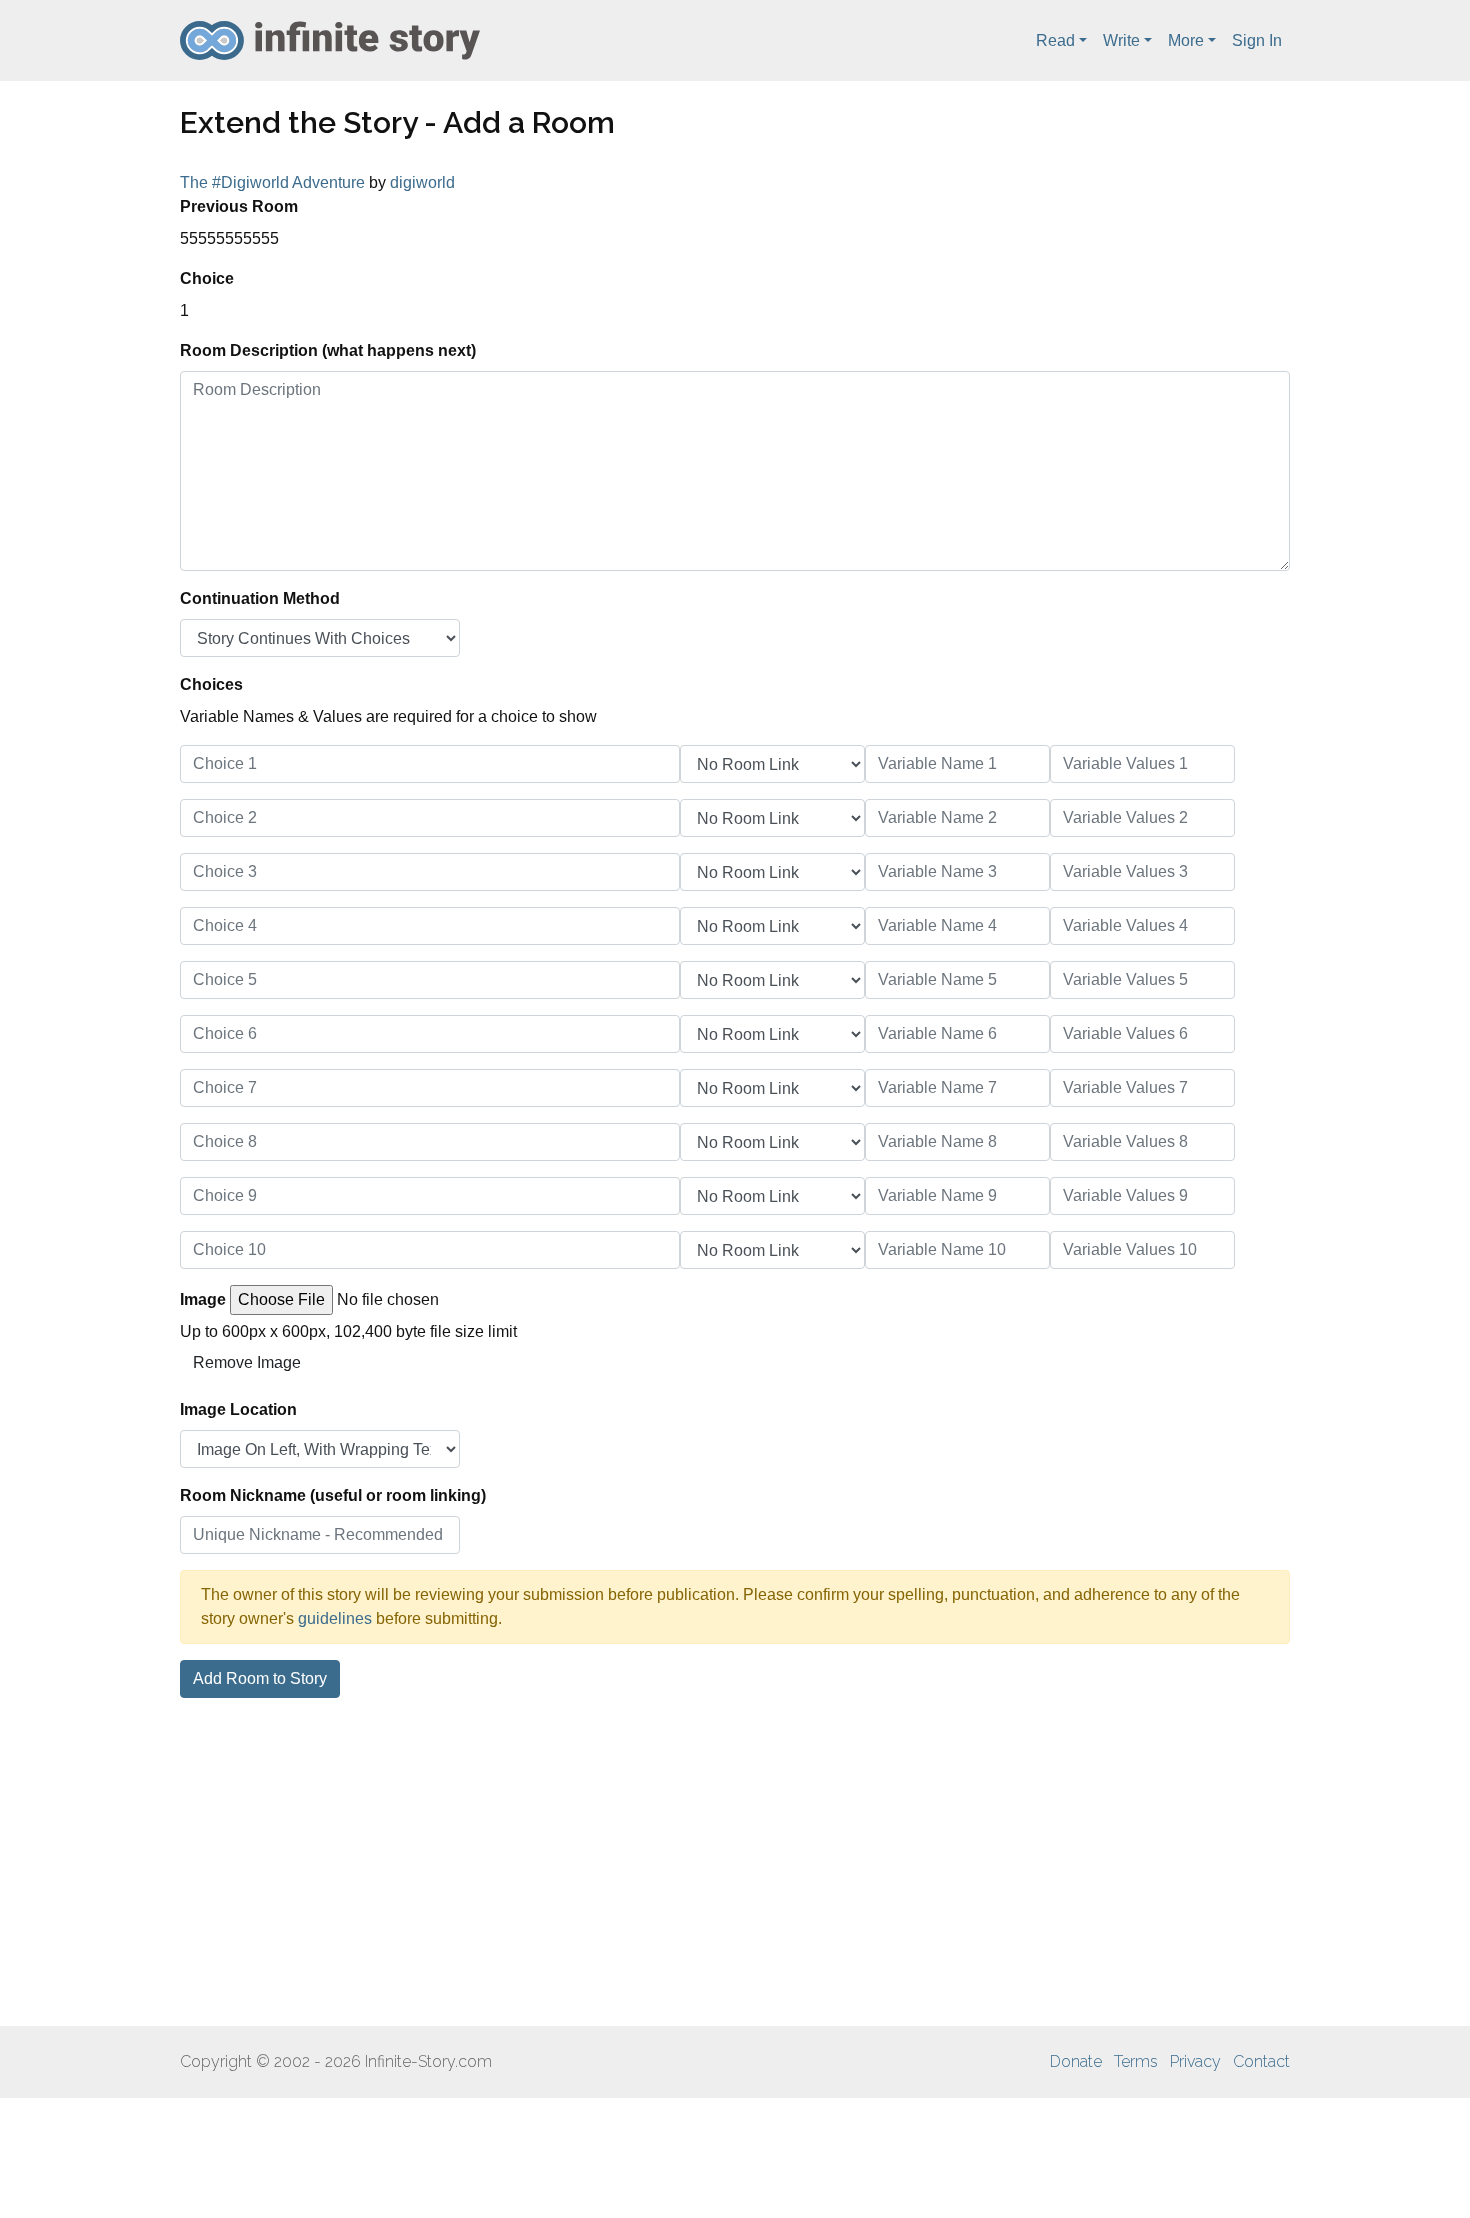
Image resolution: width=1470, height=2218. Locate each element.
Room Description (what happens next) (328, 350)
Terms (1136, 2061)
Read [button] (1055, 40)
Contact (1261, 2061)
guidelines (335, 1618)
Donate (1076, 2061)
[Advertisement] (735, 1862)
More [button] (1186, 40)
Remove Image (247, 1362)
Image (203, 1299)
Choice (207, 278)
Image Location (238, 1409)
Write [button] (1121, 40)
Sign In (1257, 40)
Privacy (1195, 2061)
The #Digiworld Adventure (272, 182)
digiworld (422, 182)
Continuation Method (260, 598)
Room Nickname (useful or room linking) (333, 1495)
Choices (211, 684)
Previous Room (239, 206)
